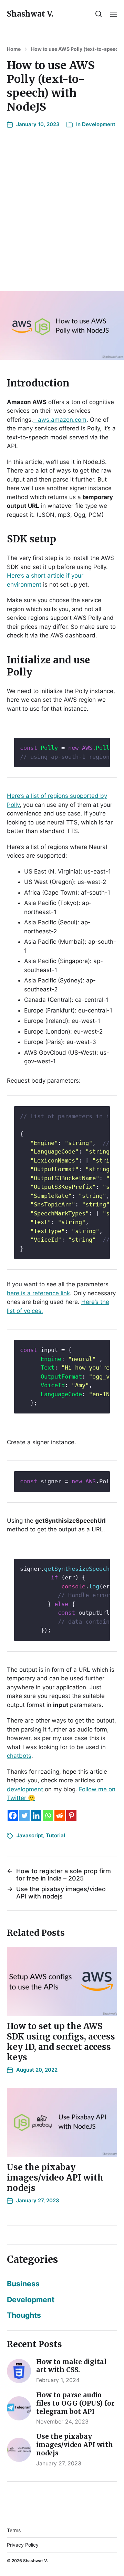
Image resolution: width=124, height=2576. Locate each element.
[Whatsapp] (48, 1816)
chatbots (19, 1756)
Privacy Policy (23, 2545)
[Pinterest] (71, 1816)
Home (14, 49)
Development (99, 124)
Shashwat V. (30, 14)
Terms (14, 2530)
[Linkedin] (36, 1816)
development (26, 1789)
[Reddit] (60, 1816)
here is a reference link (38, 1293)
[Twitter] (24, 1816)
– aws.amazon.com (60, 420)
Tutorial (55, 1835)
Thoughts (24, 2315)
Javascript (30, 1835)
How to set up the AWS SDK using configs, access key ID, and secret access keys (61, 2042)
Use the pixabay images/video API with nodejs (55, 2178)
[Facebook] (13, 1816)
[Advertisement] (62, 212)
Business (23, 2284)
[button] (99, 14)
